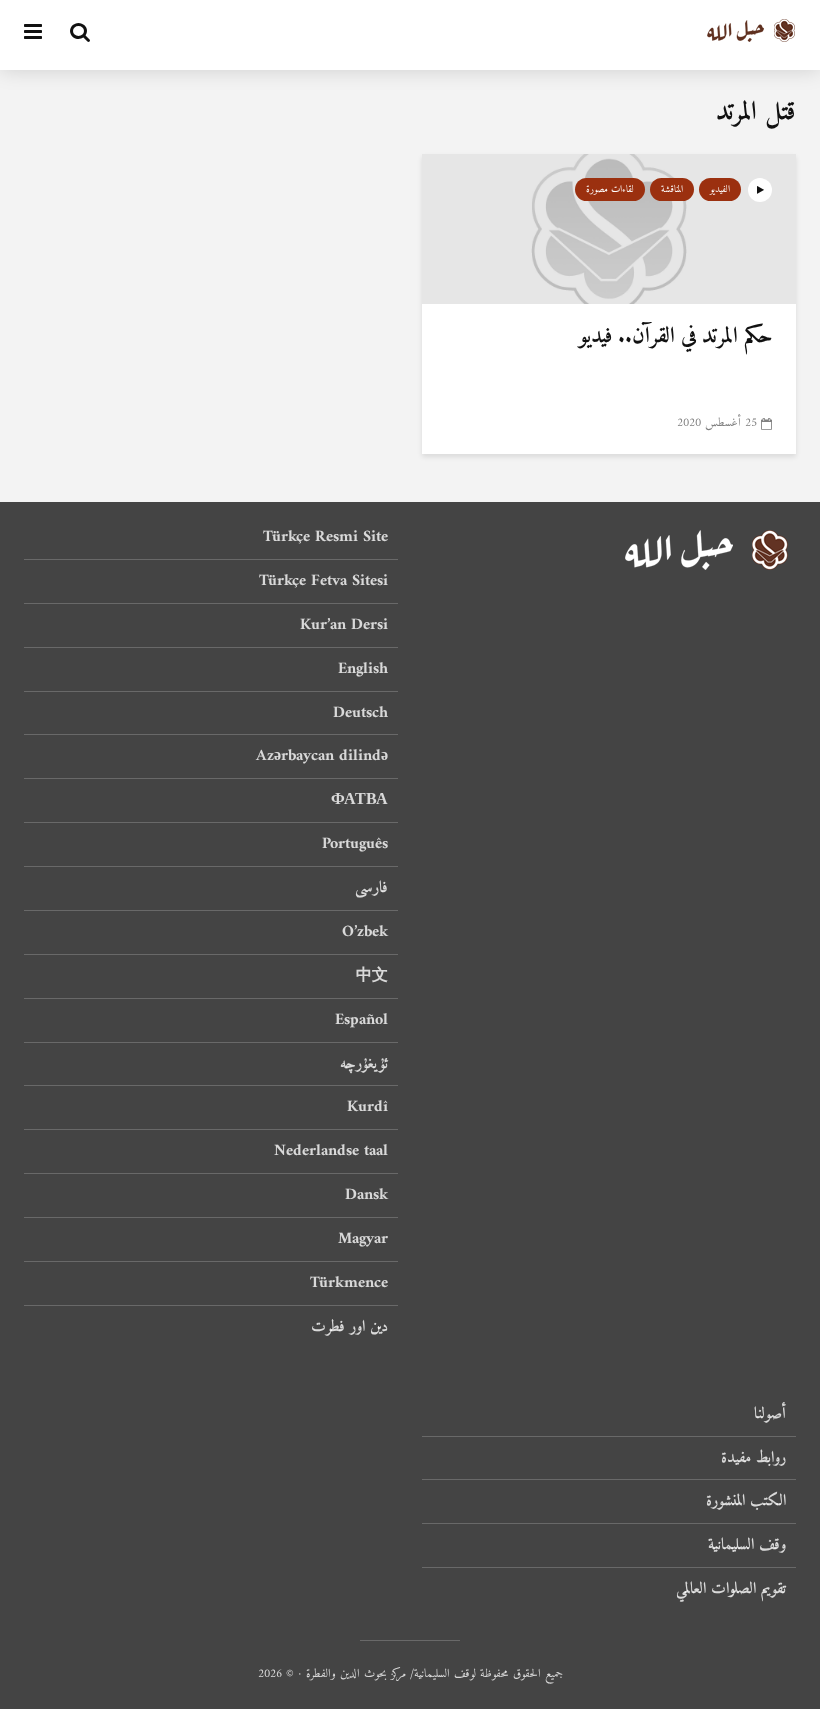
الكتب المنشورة (746, 1501)
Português (355, 844)
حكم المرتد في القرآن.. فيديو (675, 337)
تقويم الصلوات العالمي (731, 1589)
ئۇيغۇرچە (364, 1064)
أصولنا (770, 1415)
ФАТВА (359, 800)
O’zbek (365, 932)
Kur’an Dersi (344, 625)
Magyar (363, 1239)
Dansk (366, 1195)
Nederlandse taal (331, 1151)
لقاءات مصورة (610, 189)
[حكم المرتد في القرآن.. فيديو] (609, 228)
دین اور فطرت (349, 1327)
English (363, 669)
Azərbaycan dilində (322, 756)
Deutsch (360, 713)
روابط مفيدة (753, 1458)
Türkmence (349, 1283)
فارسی (371, 888)
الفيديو (720, 189)
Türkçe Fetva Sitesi (323, 581)
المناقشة (672, 189)
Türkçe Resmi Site (325, 538)
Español (361, 1020)
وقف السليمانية (747, 1545)
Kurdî (367, 1107)
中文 (372, 976)
